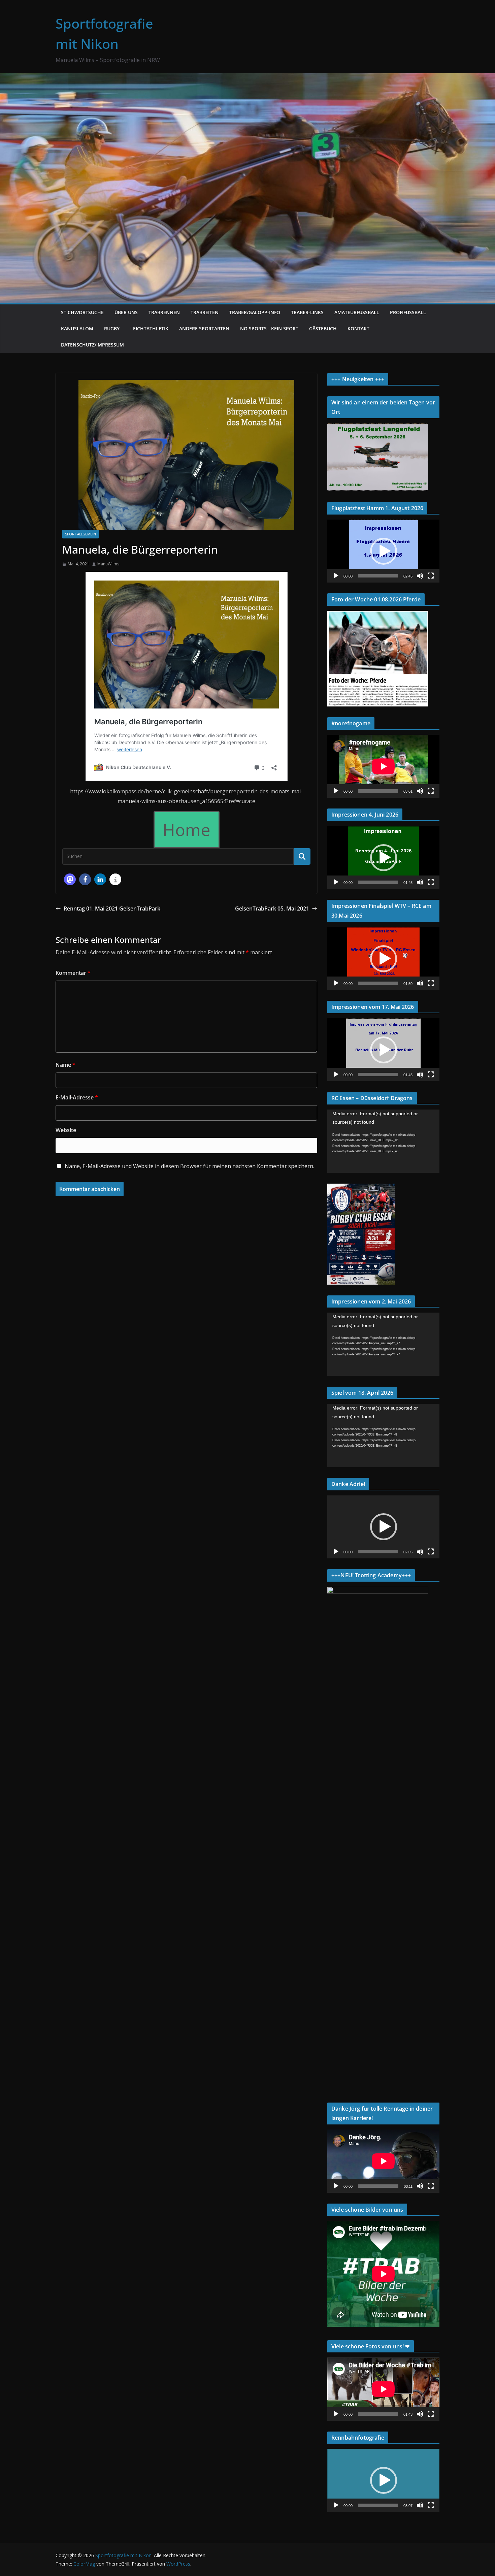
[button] (70, 879)
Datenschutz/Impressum (92, 345)
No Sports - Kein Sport (269, 328)
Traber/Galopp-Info (255, 312)
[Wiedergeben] (336, 576)
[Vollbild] (431, 576)
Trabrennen (164, 312)
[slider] (378, 576)
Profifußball (408, 312)
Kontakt (358, 328)
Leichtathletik (149, 328)
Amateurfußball (357, 312)
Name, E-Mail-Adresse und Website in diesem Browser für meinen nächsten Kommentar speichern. (189, 1166)
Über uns (126, 312)
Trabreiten (205, 312)
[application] (383, 551)
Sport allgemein (80, 534)
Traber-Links (307, 312)
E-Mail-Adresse (77, 1097)
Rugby (112, 328)
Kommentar (73, 973)
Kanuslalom (77, 328)
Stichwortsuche (82, 312)
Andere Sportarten (204, 328)
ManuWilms (108, 564)
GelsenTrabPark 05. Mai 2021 (272, 909)
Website (66, 1130)
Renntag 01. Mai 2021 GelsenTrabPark (112, 909)
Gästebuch (323, 328)
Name (65, 1065)
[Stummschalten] (420, 576)
